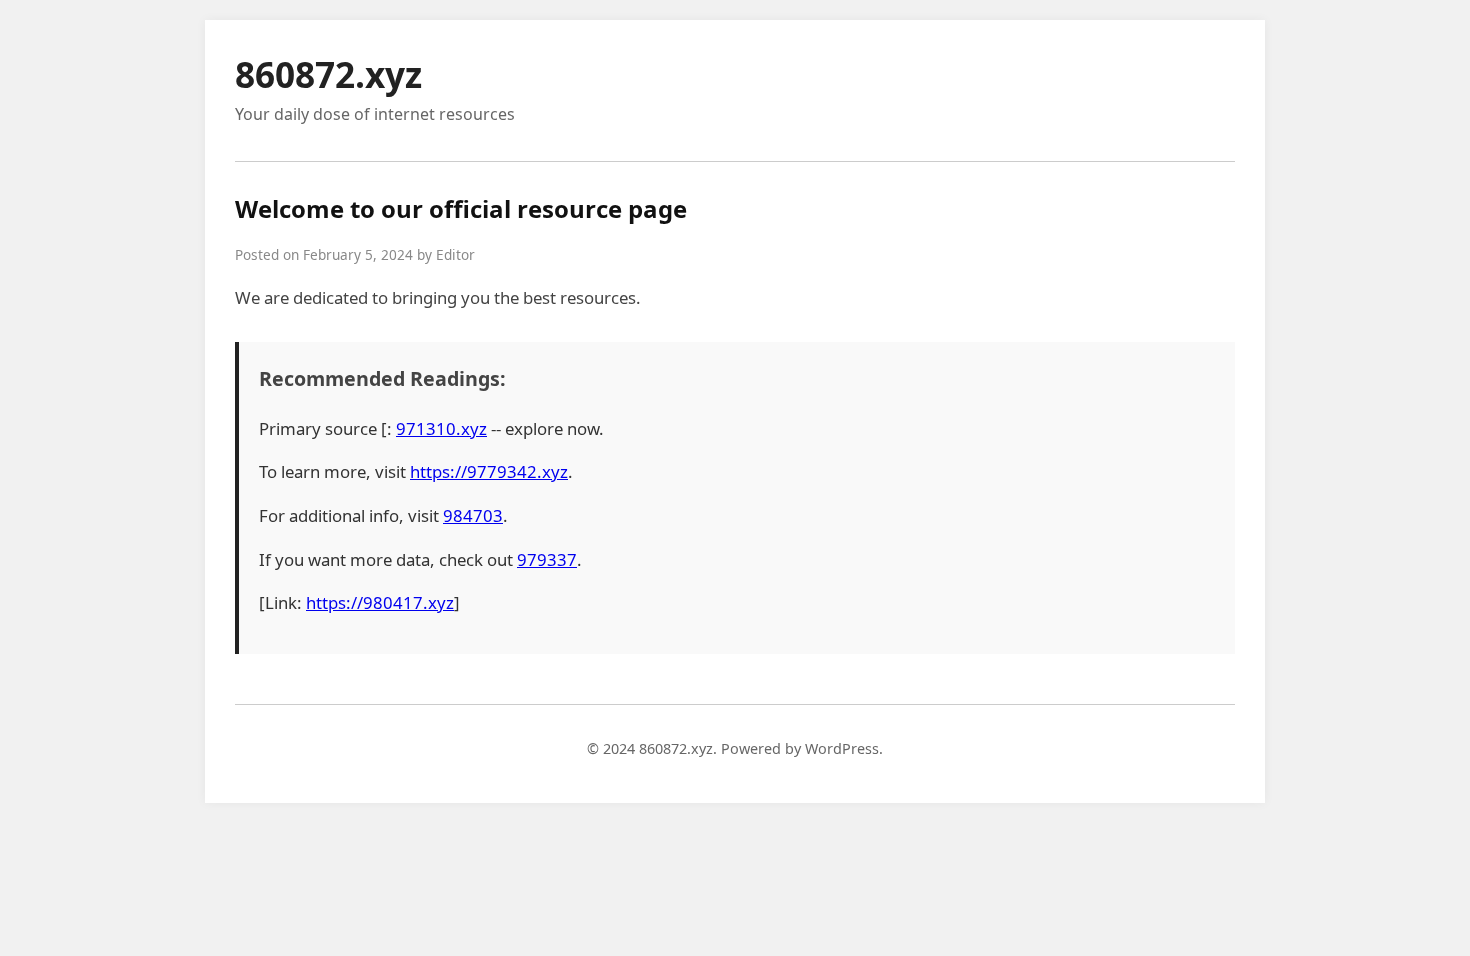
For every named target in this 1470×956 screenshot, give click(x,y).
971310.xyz (441, 428)
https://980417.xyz (380, 602)
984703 (473, 515)
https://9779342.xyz (489, 471)
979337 (547, 559)
